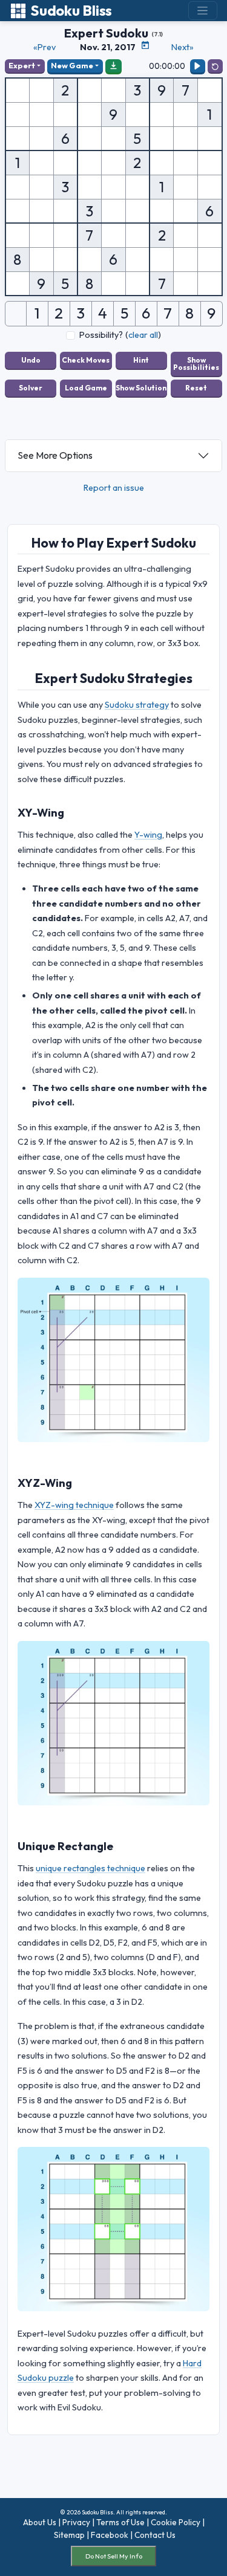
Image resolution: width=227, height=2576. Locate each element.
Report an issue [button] (114, 488)
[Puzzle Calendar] (145, 45)
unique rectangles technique (90, 1868)
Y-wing (148, 835)
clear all (143, 335)
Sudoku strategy (137, 705)
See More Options (55, 455)
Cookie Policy (176, 2522)
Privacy (76, 2522)
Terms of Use (120, 2522)
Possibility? (101, 335)
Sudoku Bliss (71, 11)
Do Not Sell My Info (114, 2556)
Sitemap (69, 2535)
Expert (22, 65)
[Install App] (114, 66)
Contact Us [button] (155, 2535)
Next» (183, 47)
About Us (40, 2522)
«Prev (44, 47)
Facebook (110, 2535)
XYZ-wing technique (74, 1505)
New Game (72, 65)
